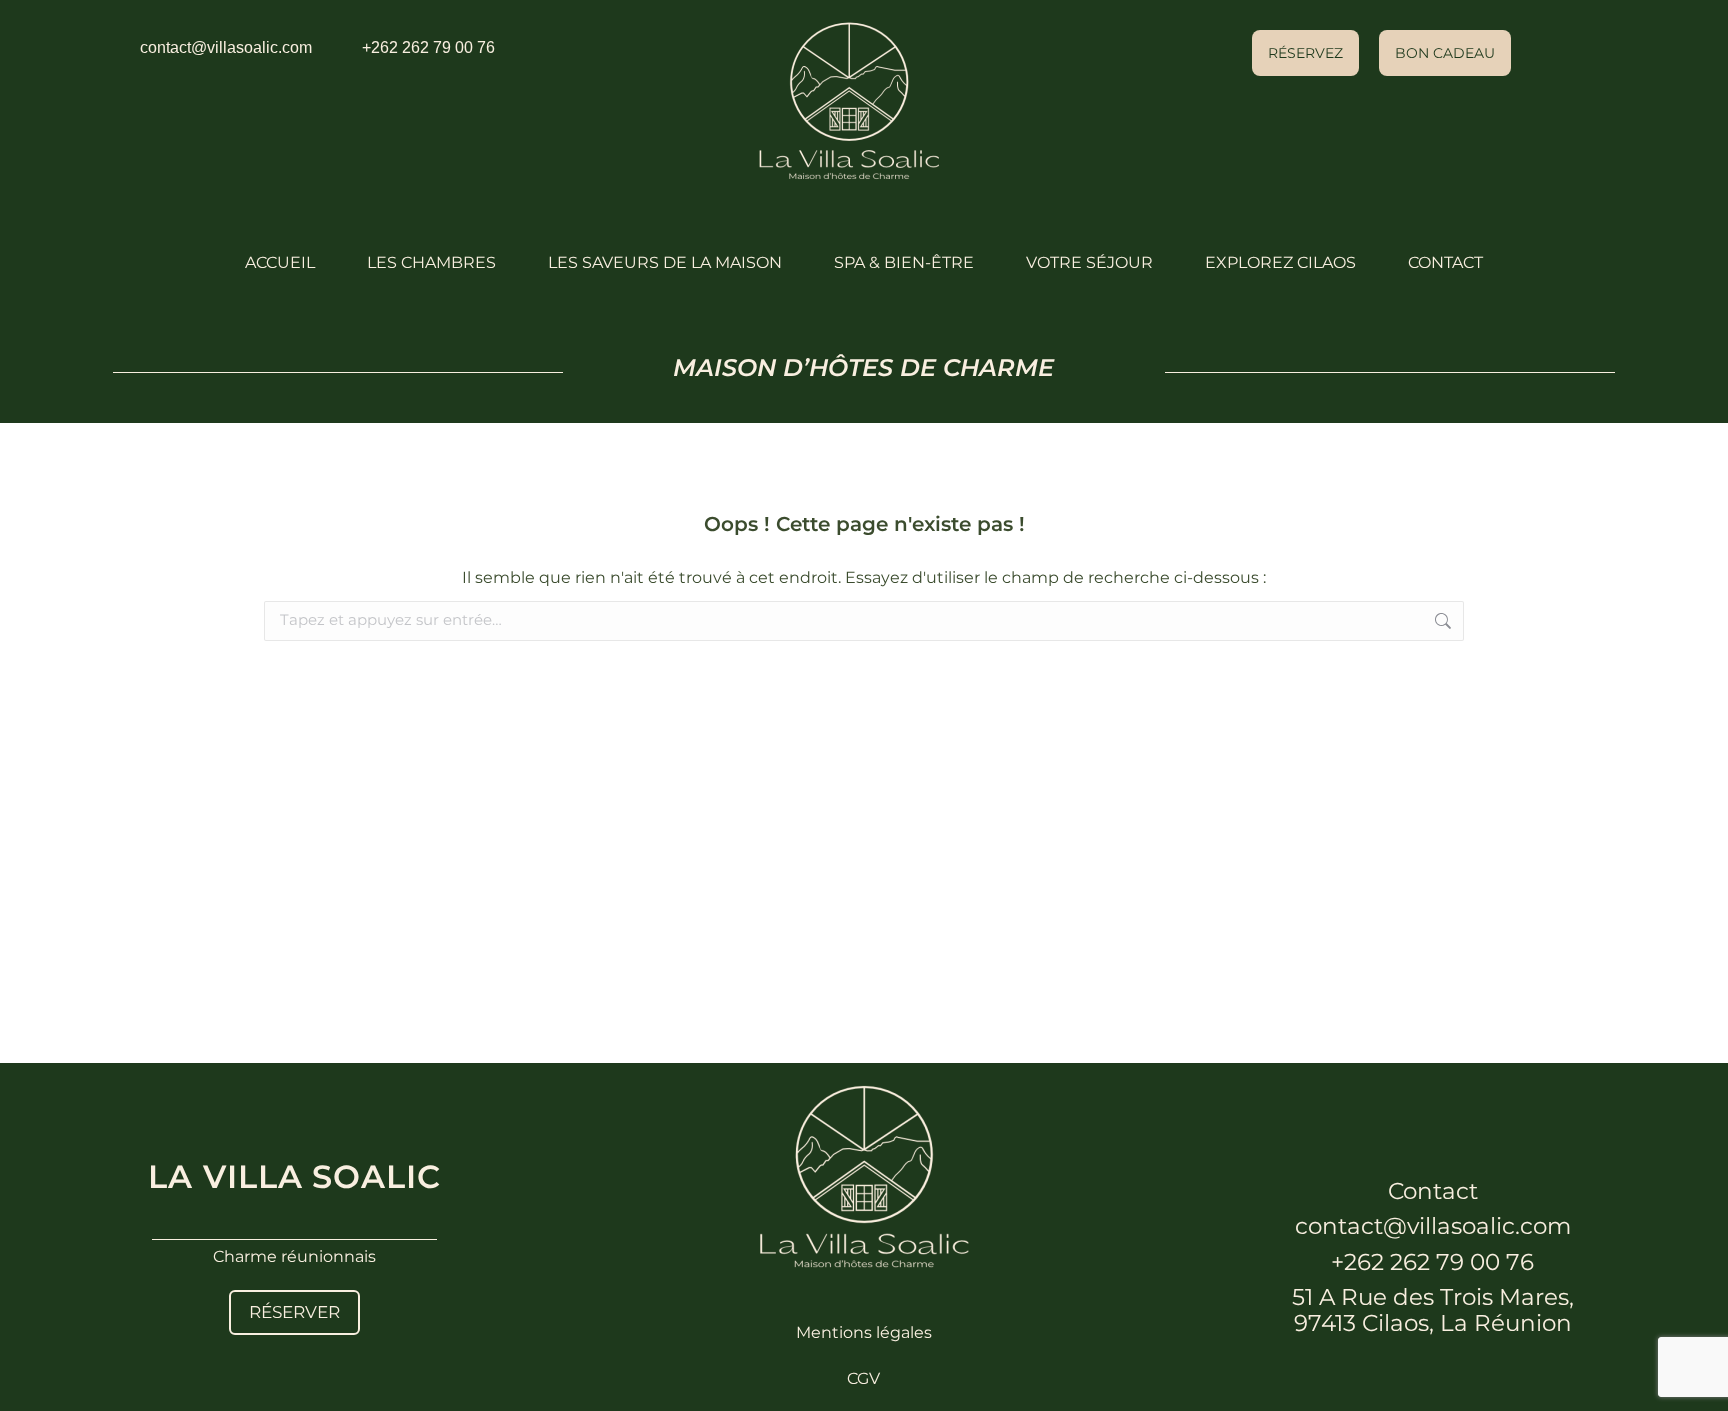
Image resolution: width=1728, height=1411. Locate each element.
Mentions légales (864, 1332)
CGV (863, 1378)
